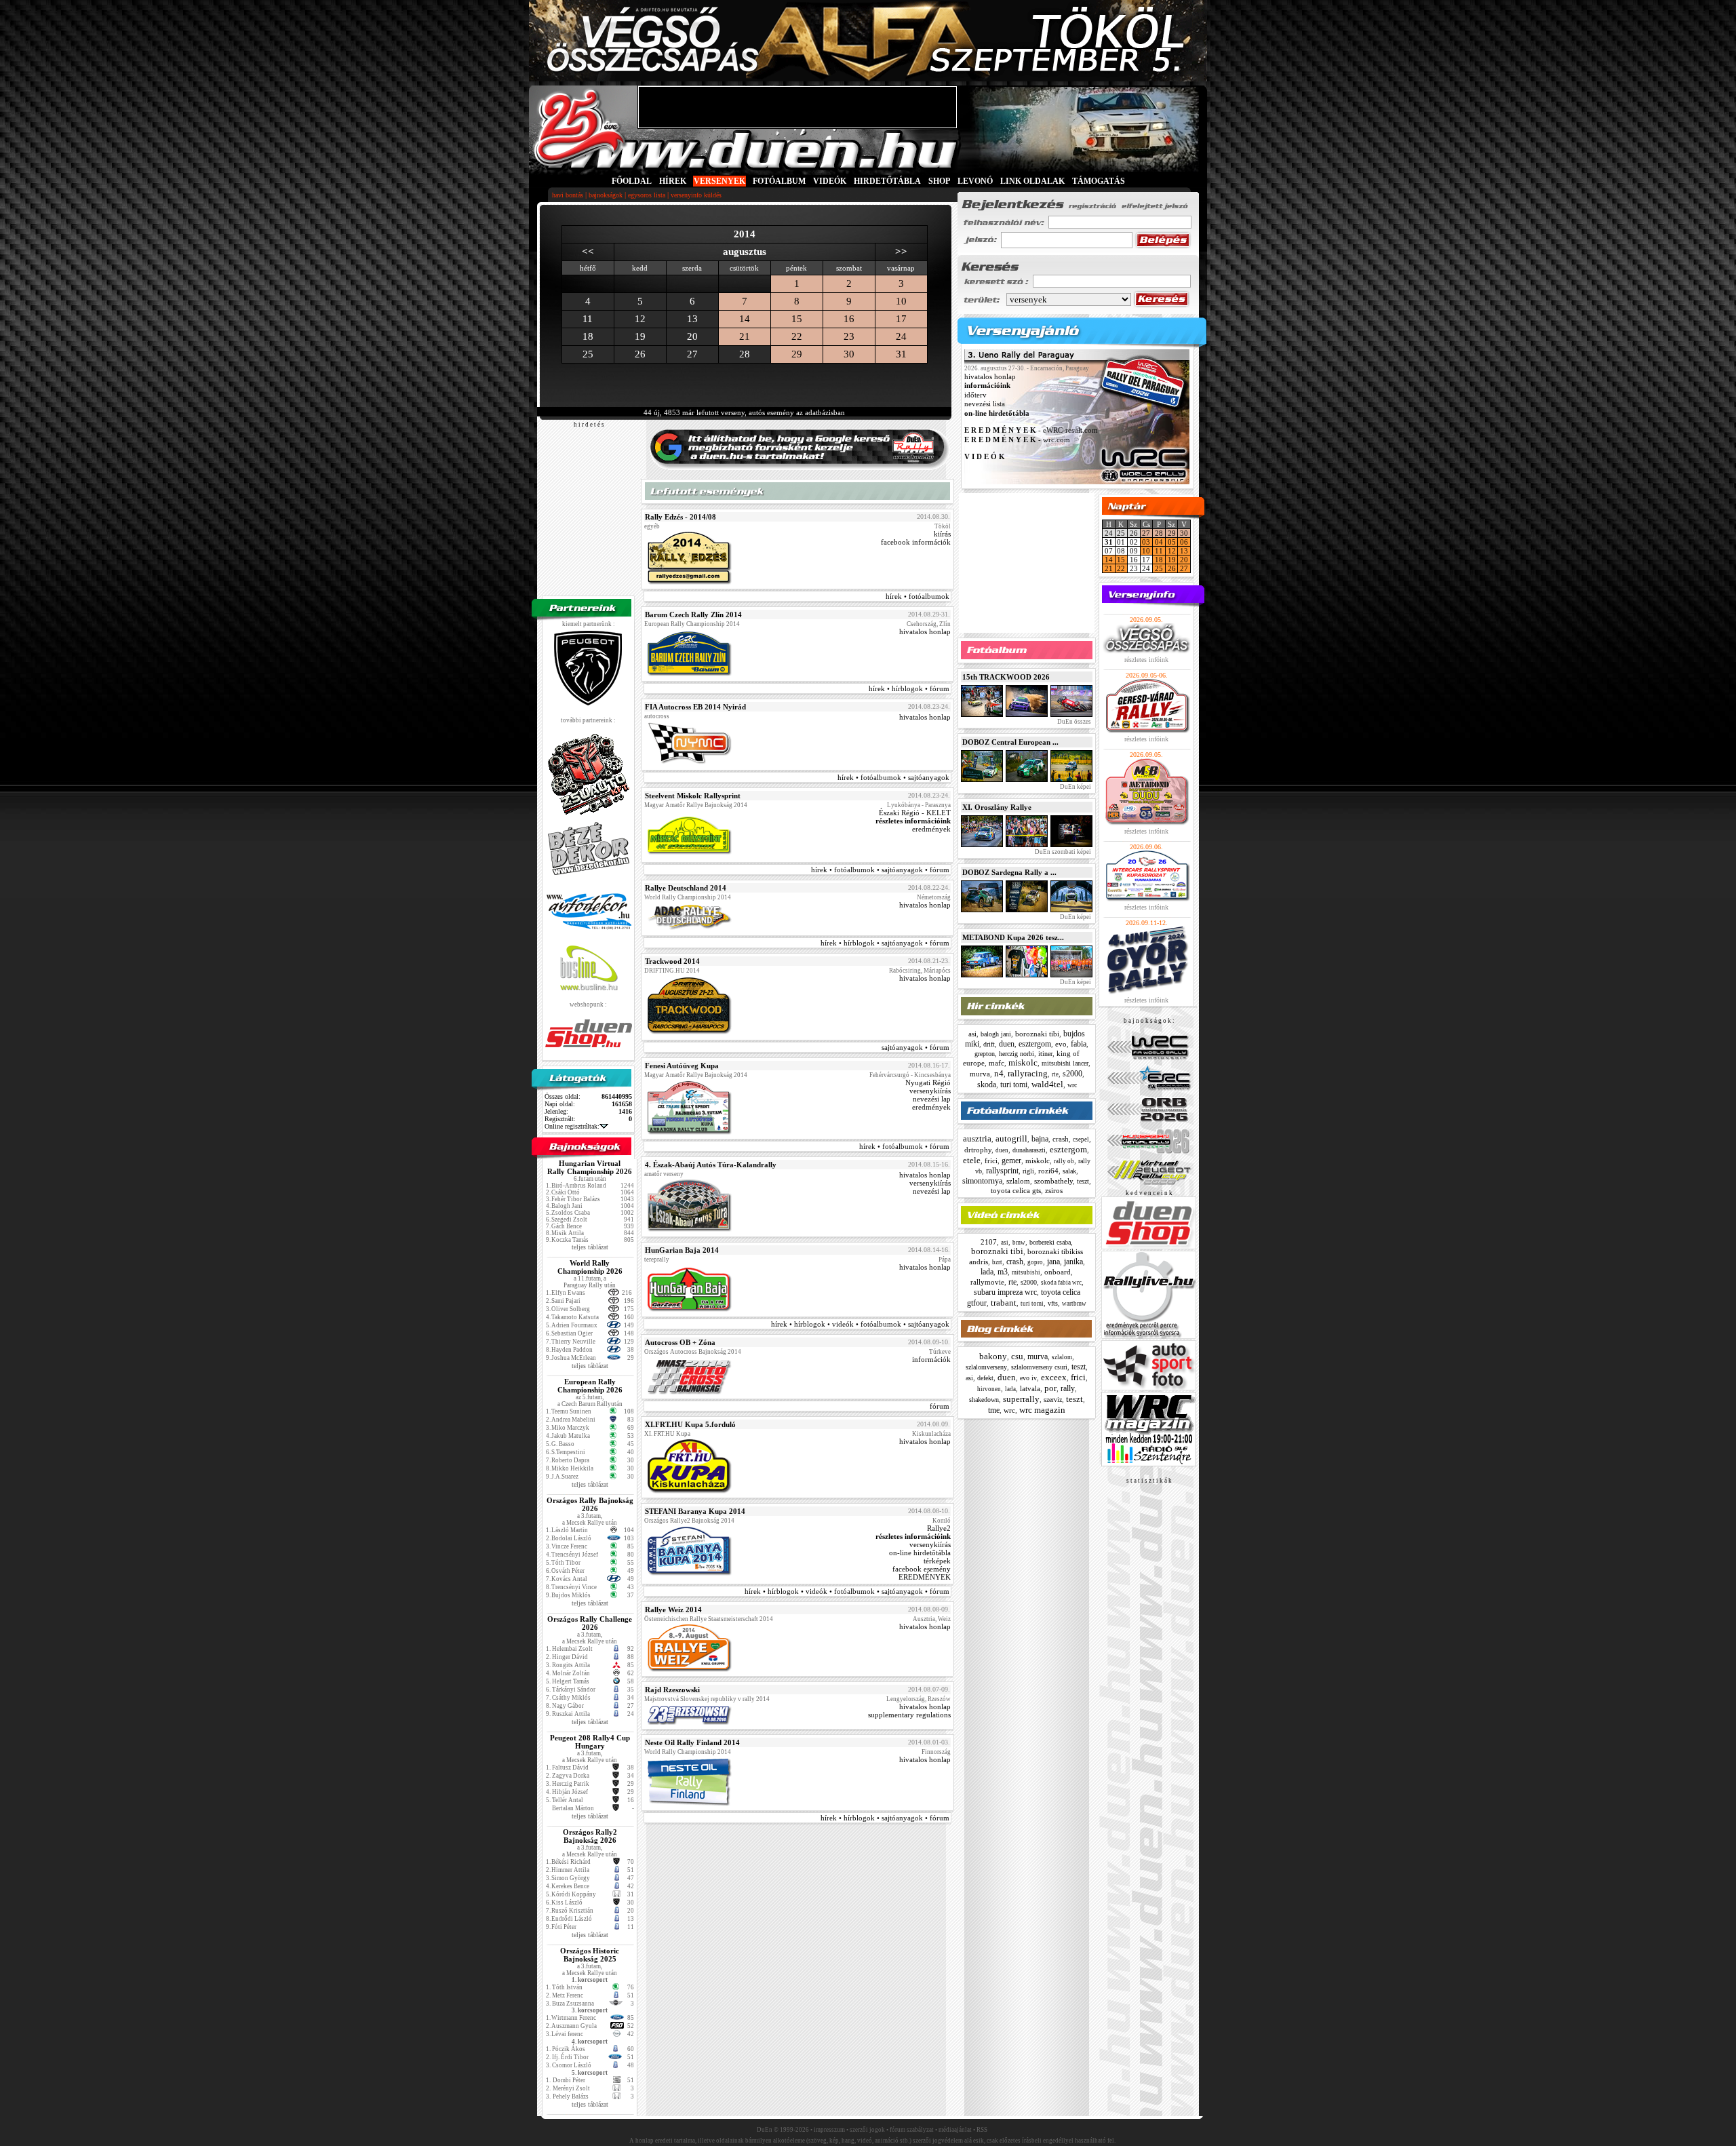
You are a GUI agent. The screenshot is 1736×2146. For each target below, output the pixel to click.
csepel (1081, 1139)
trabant (1004, 1303)
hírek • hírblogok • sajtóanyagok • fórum (885, 943)
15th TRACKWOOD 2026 (1006, 677)
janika (1073, 1262)
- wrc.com (1017, 440)
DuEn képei (1075, 787)
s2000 (1072, 1074)
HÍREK (673, 181)
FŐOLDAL (632, 181)
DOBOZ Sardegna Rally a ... (1009, 872)
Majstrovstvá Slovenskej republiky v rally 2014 (707, 1699)
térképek (937, 1561)
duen (1007, 1044)
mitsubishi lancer (1065, 1063)
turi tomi (1014, 1085)
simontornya (982, 1181)
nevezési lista (985, 404)
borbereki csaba (1050, 1242)
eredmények (931, 829)
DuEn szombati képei (1062, 852)
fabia (1079, 1044)
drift (989, 1044)
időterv (975, 395)
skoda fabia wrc (1061, 1283)
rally (1068, 1388)
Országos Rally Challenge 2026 (590, 1623)
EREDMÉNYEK (925, 1577)
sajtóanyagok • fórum (915, 1047)
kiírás (942, 534)
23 (849, 336)
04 (1159, 542)
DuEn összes (1073, 722)
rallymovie (987, 1282)
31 (901, 354)
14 (745, 319)
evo (1061, 1044)
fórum (940, 1406)
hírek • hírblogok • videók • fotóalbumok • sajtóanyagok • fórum (847, 1591)
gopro (1035, 1262)
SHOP (939, 181)
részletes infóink (1146, 660)
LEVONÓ (976, 181)
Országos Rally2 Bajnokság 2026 (590, 1836)
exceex (1054, 1377)
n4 (999, 1073)
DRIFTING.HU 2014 (672, 971)
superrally (1021, 1399)
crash (1061, 1139)
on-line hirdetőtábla (920, 1553)
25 (1159, 568)
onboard (1058, 1272)
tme (994, 1410)
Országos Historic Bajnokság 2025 (590, 1955)
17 (901, 319)
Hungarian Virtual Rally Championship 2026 (590, 1167)
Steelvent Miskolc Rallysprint (693, 796)
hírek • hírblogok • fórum (909, 688)
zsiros (1054, 1190)
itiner (1045, 1054)
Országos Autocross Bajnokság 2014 (693, 1352)
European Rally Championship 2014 (692, 624)
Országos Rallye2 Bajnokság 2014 (689, 1521)
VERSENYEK (719, 181)
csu (1017, 1356)
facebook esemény (922, 1569)
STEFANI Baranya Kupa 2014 (695, 1511)
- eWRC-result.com (1031, 431)
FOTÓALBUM (779, 181)
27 (1146, 533)
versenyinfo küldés (696, 195)
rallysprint (1002, 1171)
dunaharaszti (1029, 1150)
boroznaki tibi (1037, 1034)
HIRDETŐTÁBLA (887, 181)
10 (901, 301)
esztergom (1035, 1044)
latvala (1030, 1388)
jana (1053, 1262)
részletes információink (913, 821)
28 (1159, 533)
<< (588, 252)
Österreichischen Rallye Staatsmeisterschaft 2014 (709, 1619)
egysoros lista (647, 195)
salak (1069, 1171)
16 (849, 319)
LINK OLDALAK (1032, 181)
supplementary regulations (909, 1715)
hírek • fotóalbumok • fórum (904, 1146)
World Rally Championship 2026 (590, 1267)
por (1050, 1388)
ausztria (977, 1138)
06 (1184, 542)
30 (849, 354)
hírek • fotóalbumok (918, 596)
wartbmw (1074, 1304)
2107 (989, 1242)
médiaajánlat (955, 2130)
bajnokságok (606, 195)
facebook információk (916, 542)
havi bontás (568, 195)
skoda (987, 1085)
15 (797, 319)
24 (901, 336)
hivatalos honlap (925, 631)
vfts (1053, 1303)
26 (1172, 568)
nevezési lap (932, 1099)
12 (1172, 551)
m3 (1003, 1272)
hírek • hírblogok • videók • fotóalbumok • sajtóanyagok (860, 1324)
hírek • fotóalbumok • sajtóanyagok (893, 777)
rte (1055, 1074)
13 (1184, 551)
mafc (997, 1063)
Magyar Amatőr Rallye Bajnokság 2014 (696, 805)
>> (901, 252)
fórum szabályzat (912, 2130)
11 (1159, 551)
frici (991, 1160)
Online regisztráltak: (572, 1126)
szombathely (1053, 1181)
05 (1172, 542)
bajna (1040, 1139)
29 (797, 354)
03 (1146, 542)
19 (1172, 560)
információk (931, 1359)
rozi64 (1048, 1171)
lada (987, 1272)
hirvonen (989, 1389)
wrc (1072, 1085)
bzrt (997, 1262)
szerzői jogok (867, 2130)
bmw (1019, 1243)
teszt (1083, 1181)
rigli (1028, 1171)
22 (797, 336)
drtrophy (978, 1150)
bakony (993, 1356)
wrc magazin (1042, 1410)
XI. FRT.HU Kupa (667, 1434)
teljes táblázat (590, 1247)
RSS (982, 2130)
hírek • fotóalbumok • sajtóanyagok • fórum (880, 870)
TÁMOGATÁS (1099, 181)
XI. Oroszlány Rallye (997, 807)
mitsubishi (1026, 1272)
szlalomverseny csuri (1039, 1367)
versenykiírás (930, 1091)
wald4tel (1047, 1084)
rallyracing (1028, 1073)
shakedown (984, 1400)
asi (972, 1034)
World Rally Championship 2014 (688, 897)
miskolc (1023, 1062)
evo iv (1028, 1378)
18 (1159, 560)
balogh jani (996, 1034)
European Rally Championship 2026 (590, 1386)
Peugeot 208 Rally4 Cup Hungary (590, 1742)
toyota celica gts (1016, 1190)
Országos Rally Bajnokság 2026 (590, 1504)
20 (1184, 560)
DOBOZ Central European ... (1010, 742)
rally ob (1064, 1161)
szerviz (1053, 1400)
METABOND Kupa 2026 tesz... (1013, 937)
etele (972, 1160)
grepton (985, 1054)
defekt (985, 1378)
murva (980, 1074)
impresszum (829, 2130)
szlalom (1018, 1181)
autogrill (1011, 1138)
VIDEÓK (830, 181)
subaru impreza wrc (1005, 1292)
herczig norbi (1017, 1054)
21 (745, 336)
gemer (1011, 1160)
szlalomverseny (986, 1367)
